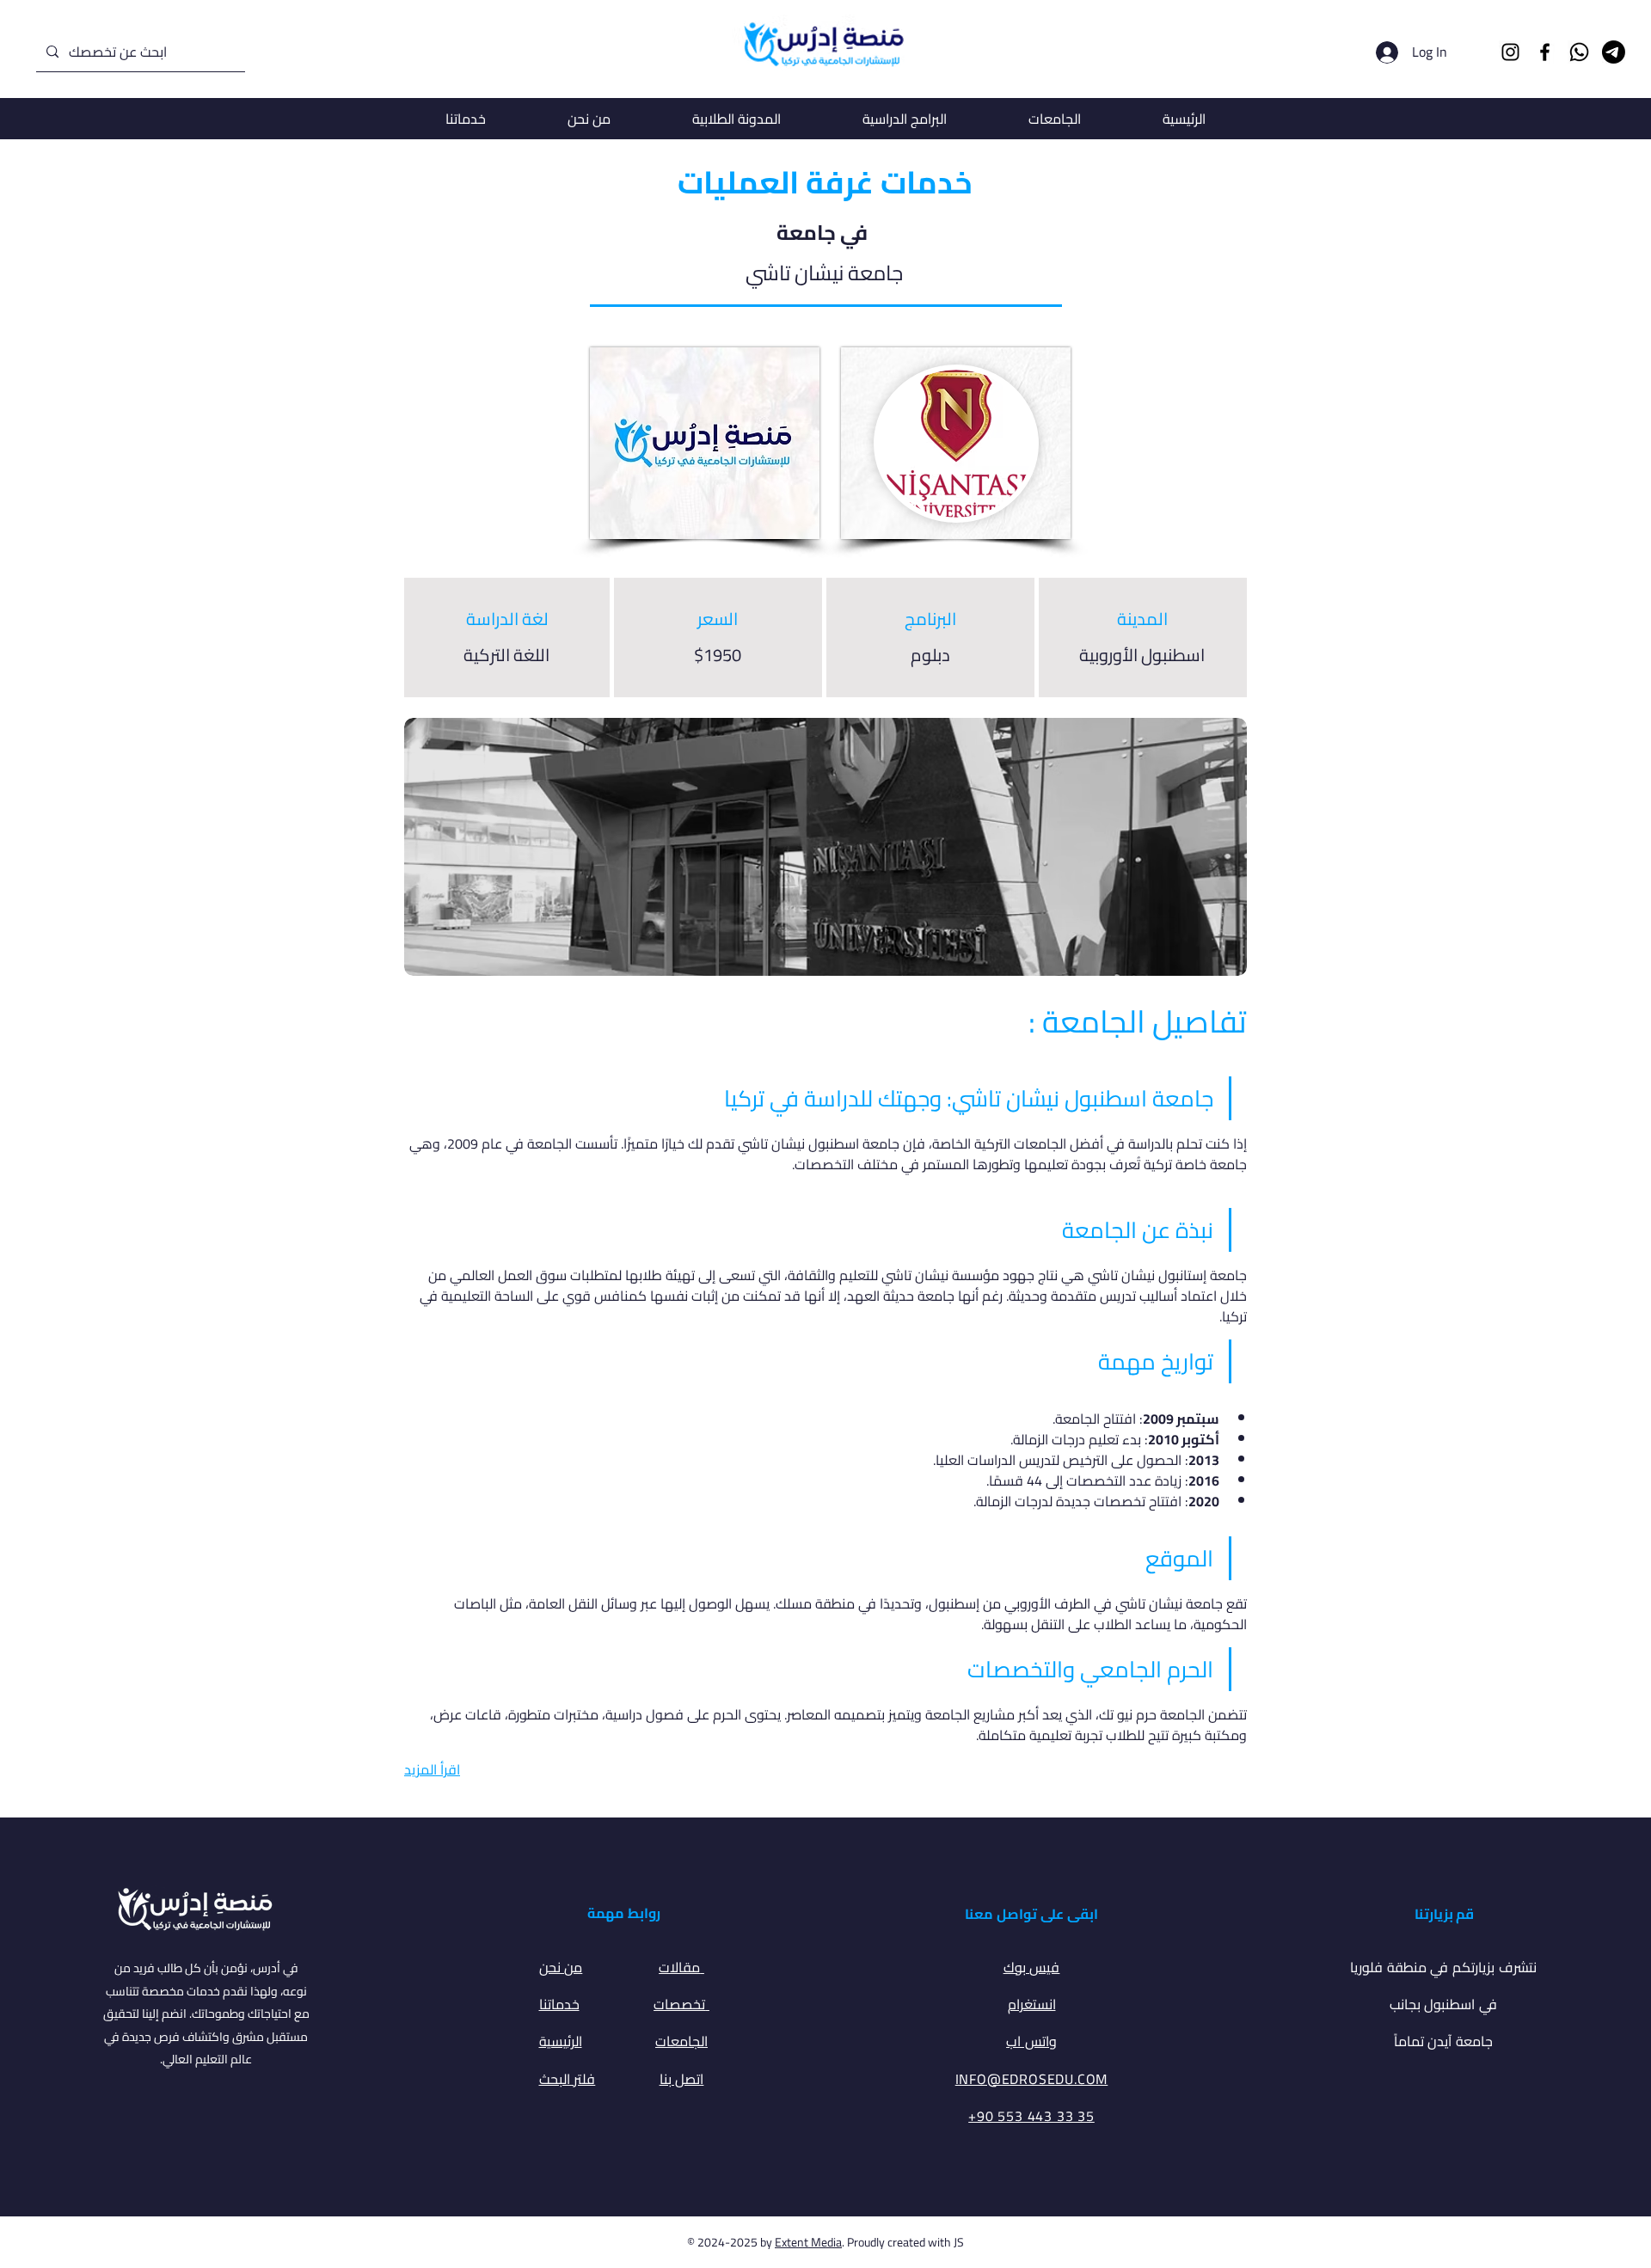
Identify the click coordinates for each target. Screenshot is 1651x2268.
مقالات (681, 1967)
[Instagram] (1510, 52)
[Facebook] (1545, 52)
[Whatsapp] (1579, 52)
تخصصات (681, 2004)
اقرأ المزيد (432, 1769)
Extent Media (808, 2242)
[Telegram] (1614, 52)
